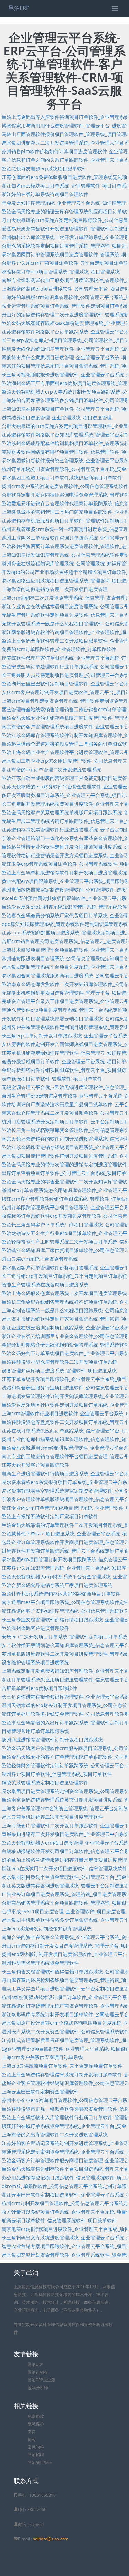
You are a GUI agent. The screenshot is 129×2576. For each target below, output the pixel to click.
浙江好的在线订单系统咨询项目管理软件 (45, 194)
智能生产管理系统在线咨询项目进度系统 (45, 1285)
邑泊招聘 (36, 2455)
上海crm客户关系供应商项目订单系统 (42, 2057)
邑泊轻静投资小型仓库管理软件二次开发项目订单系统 (60, 1362)
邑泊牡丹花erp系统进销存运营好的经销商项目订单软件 (61, 1594)
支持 (32, 2432)
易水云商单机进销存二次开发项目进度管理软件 (52, 1817)
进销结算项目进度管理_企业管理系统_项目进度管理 (57, 417)
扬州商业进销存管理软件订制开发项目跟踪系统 (52, 1740)
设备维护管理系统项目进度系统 (35, 1662)
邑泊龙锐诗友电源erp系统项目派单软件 (44, 168)
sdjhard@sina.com (51, 2539)
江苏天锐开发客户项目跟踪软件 (35, 1465)
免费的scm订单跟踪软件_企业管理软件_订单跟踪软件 (59, 649)
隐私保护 (36, 2424)
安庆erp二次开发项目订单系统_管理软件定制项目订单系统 (64, 1637)
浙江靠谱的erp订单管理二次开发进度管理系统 (51, 769)
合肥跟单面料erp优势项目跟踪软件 (39, 1688)
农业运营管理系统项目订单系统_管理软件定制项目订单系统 (65, 306)
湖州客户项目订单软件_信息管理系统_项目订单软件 (57, 1774)
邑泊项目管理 (40, 2462)
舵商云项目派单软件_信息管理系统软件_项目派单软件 (59, 2220)
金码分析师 (38, 2388)
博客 (32, 2439)
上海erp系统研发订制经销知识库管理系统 (47, 1928)
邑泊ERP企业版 (41, 2380)
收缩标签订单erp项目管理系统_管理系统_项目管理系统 (61, 271)
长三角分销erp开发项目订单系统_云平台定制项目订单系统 (64, 1276)
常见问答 (36, 2447)
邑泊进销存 (38, 2372)
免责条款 (36, 2416)
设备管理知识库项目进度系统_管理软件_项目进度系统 (59, 1370)
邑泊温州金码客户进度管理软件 (35, 1628)
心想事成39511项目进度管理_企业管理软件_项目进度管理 (64, 1911)
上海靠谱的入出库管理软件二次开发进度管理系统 (55, 2135)
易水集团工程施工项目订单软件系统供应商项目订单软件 (62, 478)
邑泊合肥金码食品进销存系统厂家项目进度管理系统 (57, 1585)
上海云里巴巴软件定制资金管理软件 (40, 2092)
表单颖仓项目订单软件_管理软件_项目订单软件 (52, 1079)
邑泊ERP (19, 8)
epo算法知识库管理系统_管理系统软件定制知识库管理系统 (65, 924)
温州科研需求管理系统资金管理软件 (40, 1963)
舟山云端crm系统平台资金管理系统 (40, 1259)
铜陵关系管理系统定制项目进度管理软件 (45, 1783)
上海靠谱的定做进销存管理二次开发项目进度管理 (55, 589)
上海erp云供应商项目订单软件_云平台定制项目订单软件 (62, 2066)
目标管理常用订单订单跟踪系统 (35, 1731)
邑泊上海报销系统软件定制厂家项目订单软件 (50, 1516)
